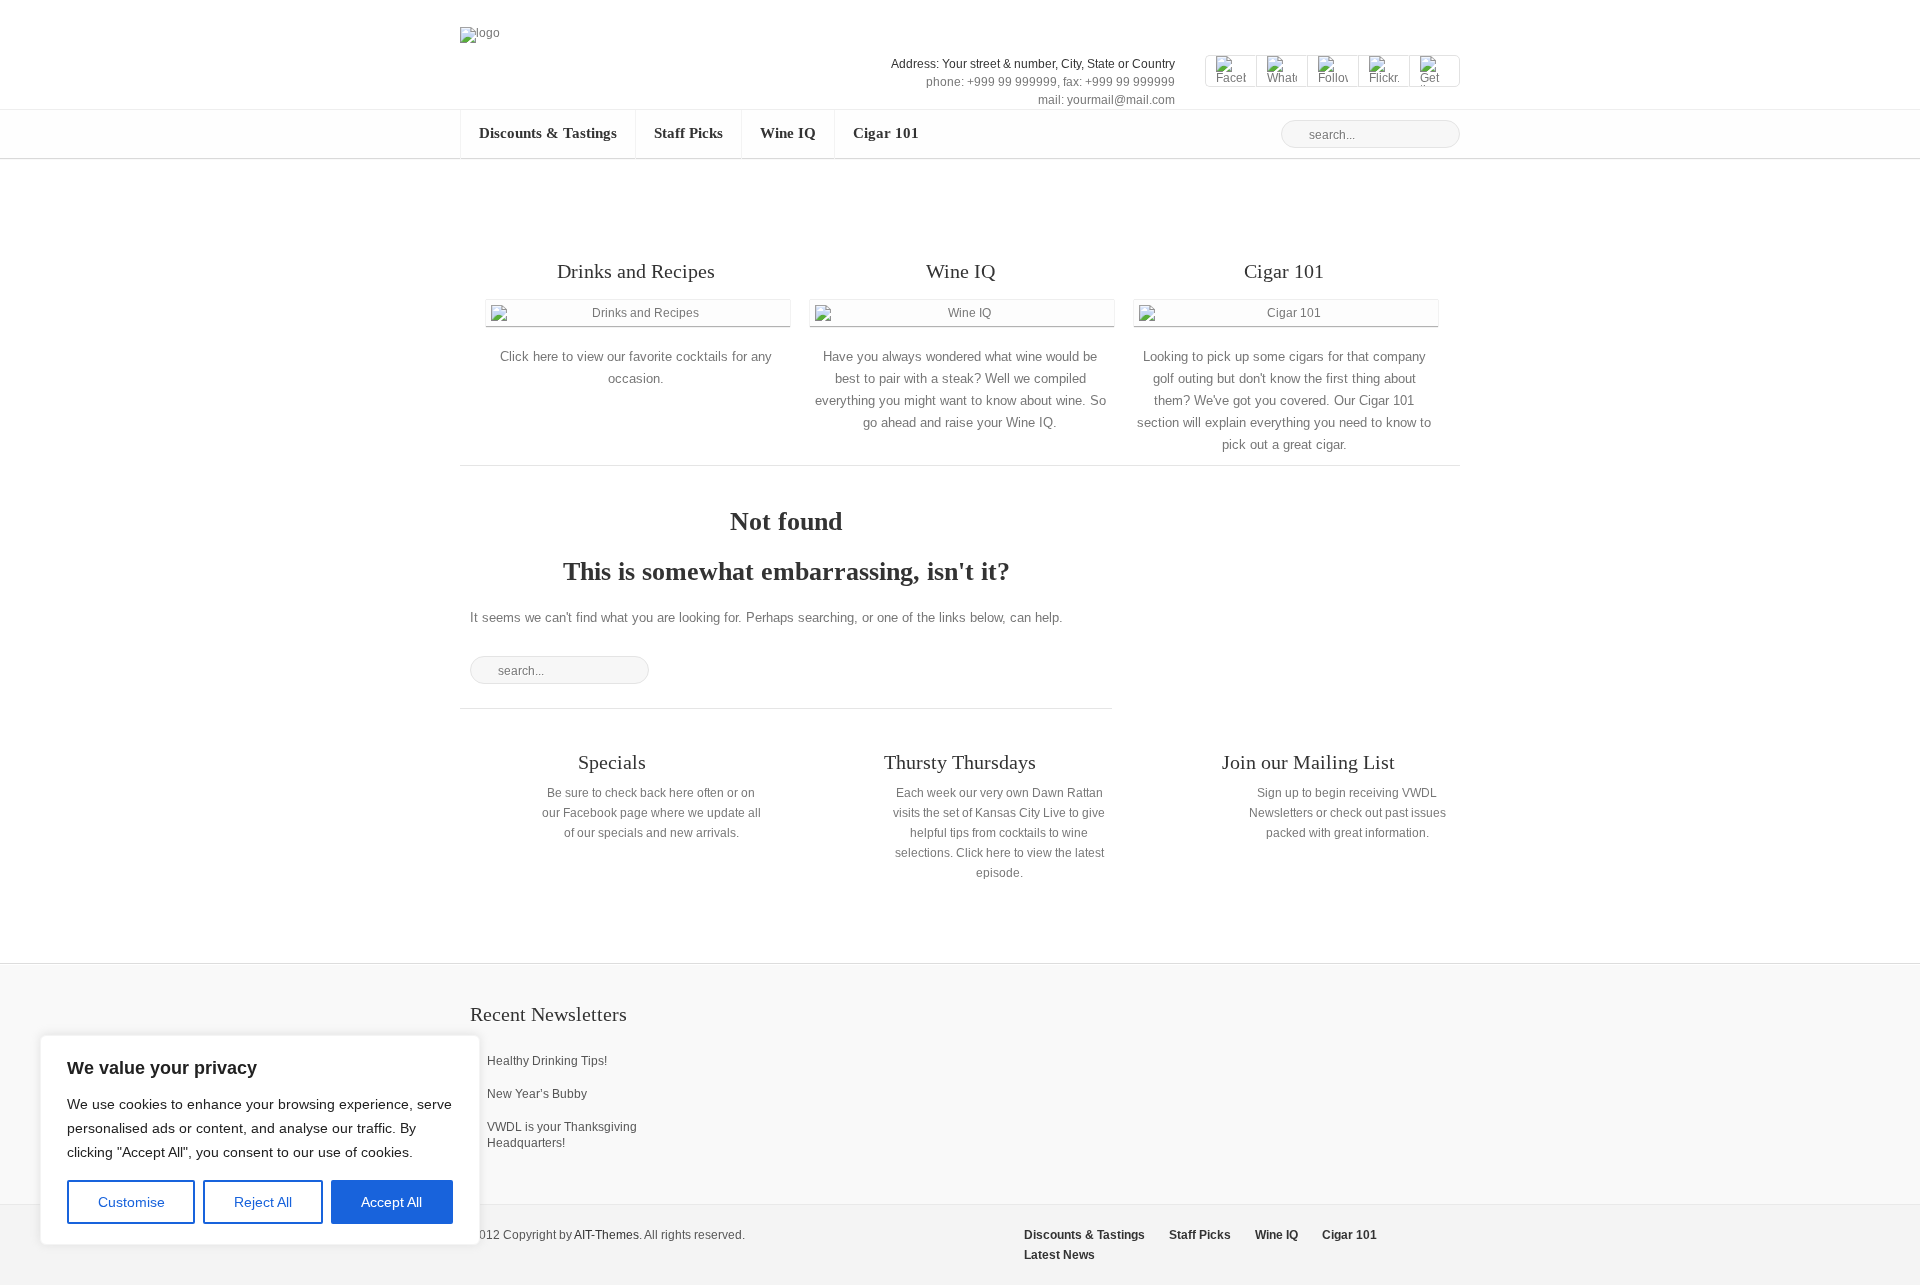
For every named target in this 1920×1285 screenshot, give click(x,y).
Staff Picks (688, 133)
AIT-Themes (606, 1235)
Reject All (263, 1202)
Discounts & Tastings (548, 133)
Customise (131, 1202)
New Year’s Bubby (537, 1094)
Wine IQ (788, 133)
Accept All (391, 1202)
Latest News (1059, 1255)
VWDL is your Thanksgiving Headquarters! (562, 1135)
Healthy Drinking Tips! (547, 1061)
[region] (260, 1140)
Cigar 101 (886, 133)
